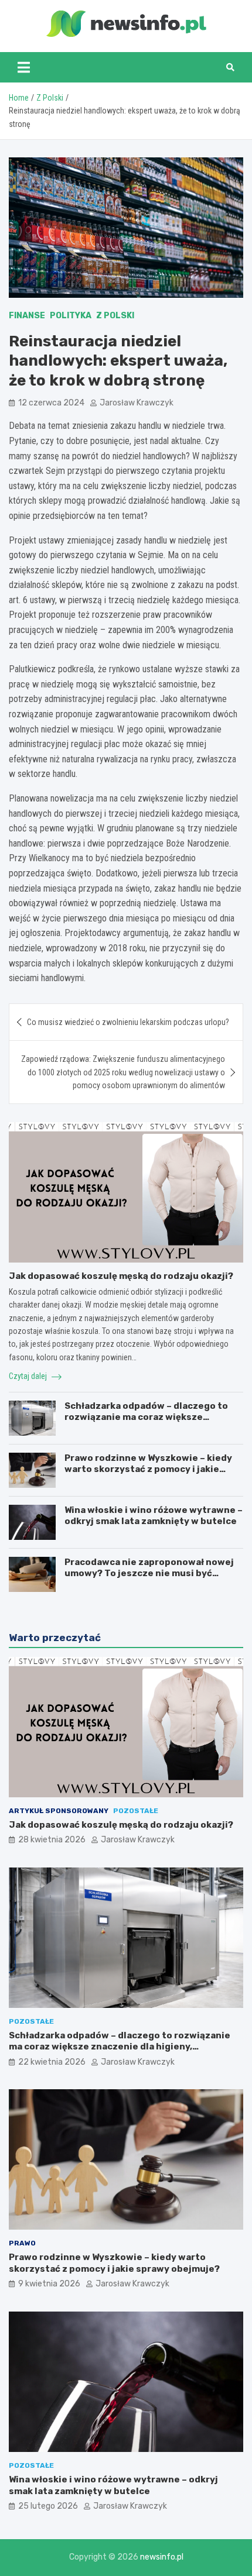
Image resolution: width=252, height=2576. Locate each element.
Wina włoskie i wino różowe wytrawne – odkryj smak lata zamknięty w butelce (154, 1516)
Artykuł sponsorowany (59, 1811)
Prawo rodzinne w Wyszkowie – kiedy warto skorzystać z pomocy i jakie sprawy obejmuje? (148, 1469)
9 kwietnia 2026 (49, 2284)
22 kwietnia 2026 (52, 2062)
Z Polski (115, 316)
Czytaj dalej (29, 1376)
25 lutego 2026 (48, 2506)
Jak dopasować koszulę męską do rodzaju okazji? (121, 1276)
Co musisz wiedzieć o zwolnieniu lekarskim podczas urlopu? (128, 1022)
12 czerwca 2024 (51, 403)
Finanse (27, 316)
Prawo (22, 2243)
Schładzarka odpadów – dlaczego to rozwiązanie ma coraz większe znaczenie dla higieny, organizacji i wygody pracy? (146, 1423)
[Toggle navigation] (24, 67)
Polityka (71, 316)
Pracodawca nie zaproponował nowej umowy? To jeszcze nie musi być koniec (149, 1574)
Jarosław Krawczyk (137, 403)
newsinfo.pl (162, 2557)
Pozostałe (136, 1811)
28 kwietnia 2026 (52, 1840)
